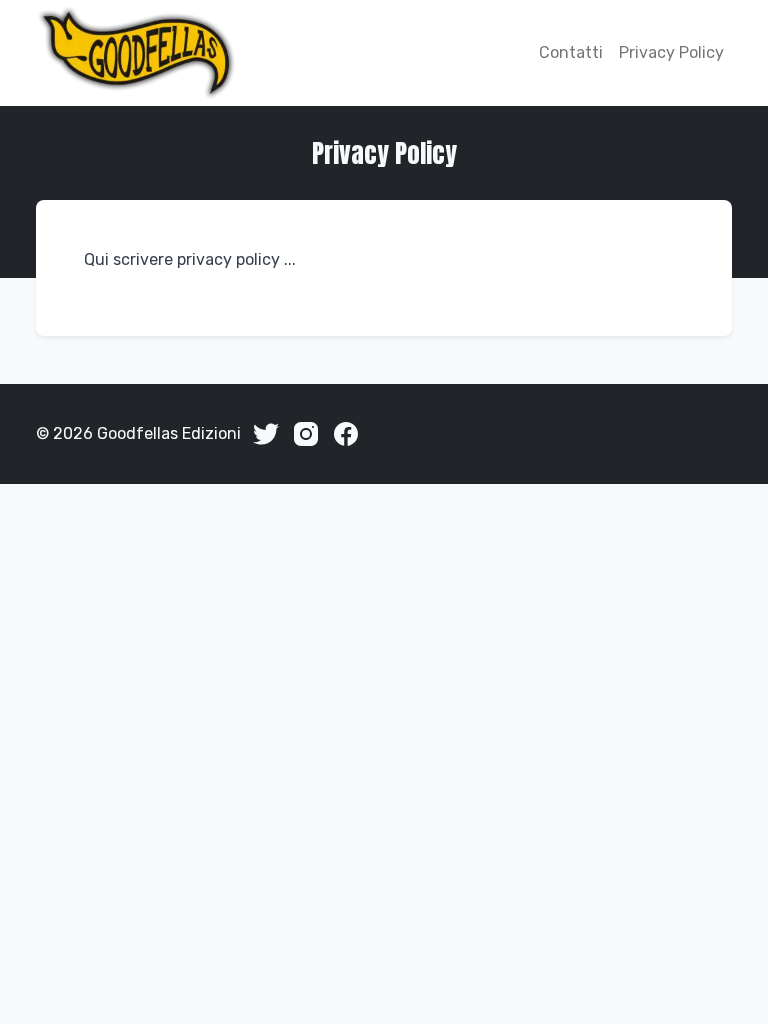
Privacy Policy (671, 52)
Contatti (571, 52)
